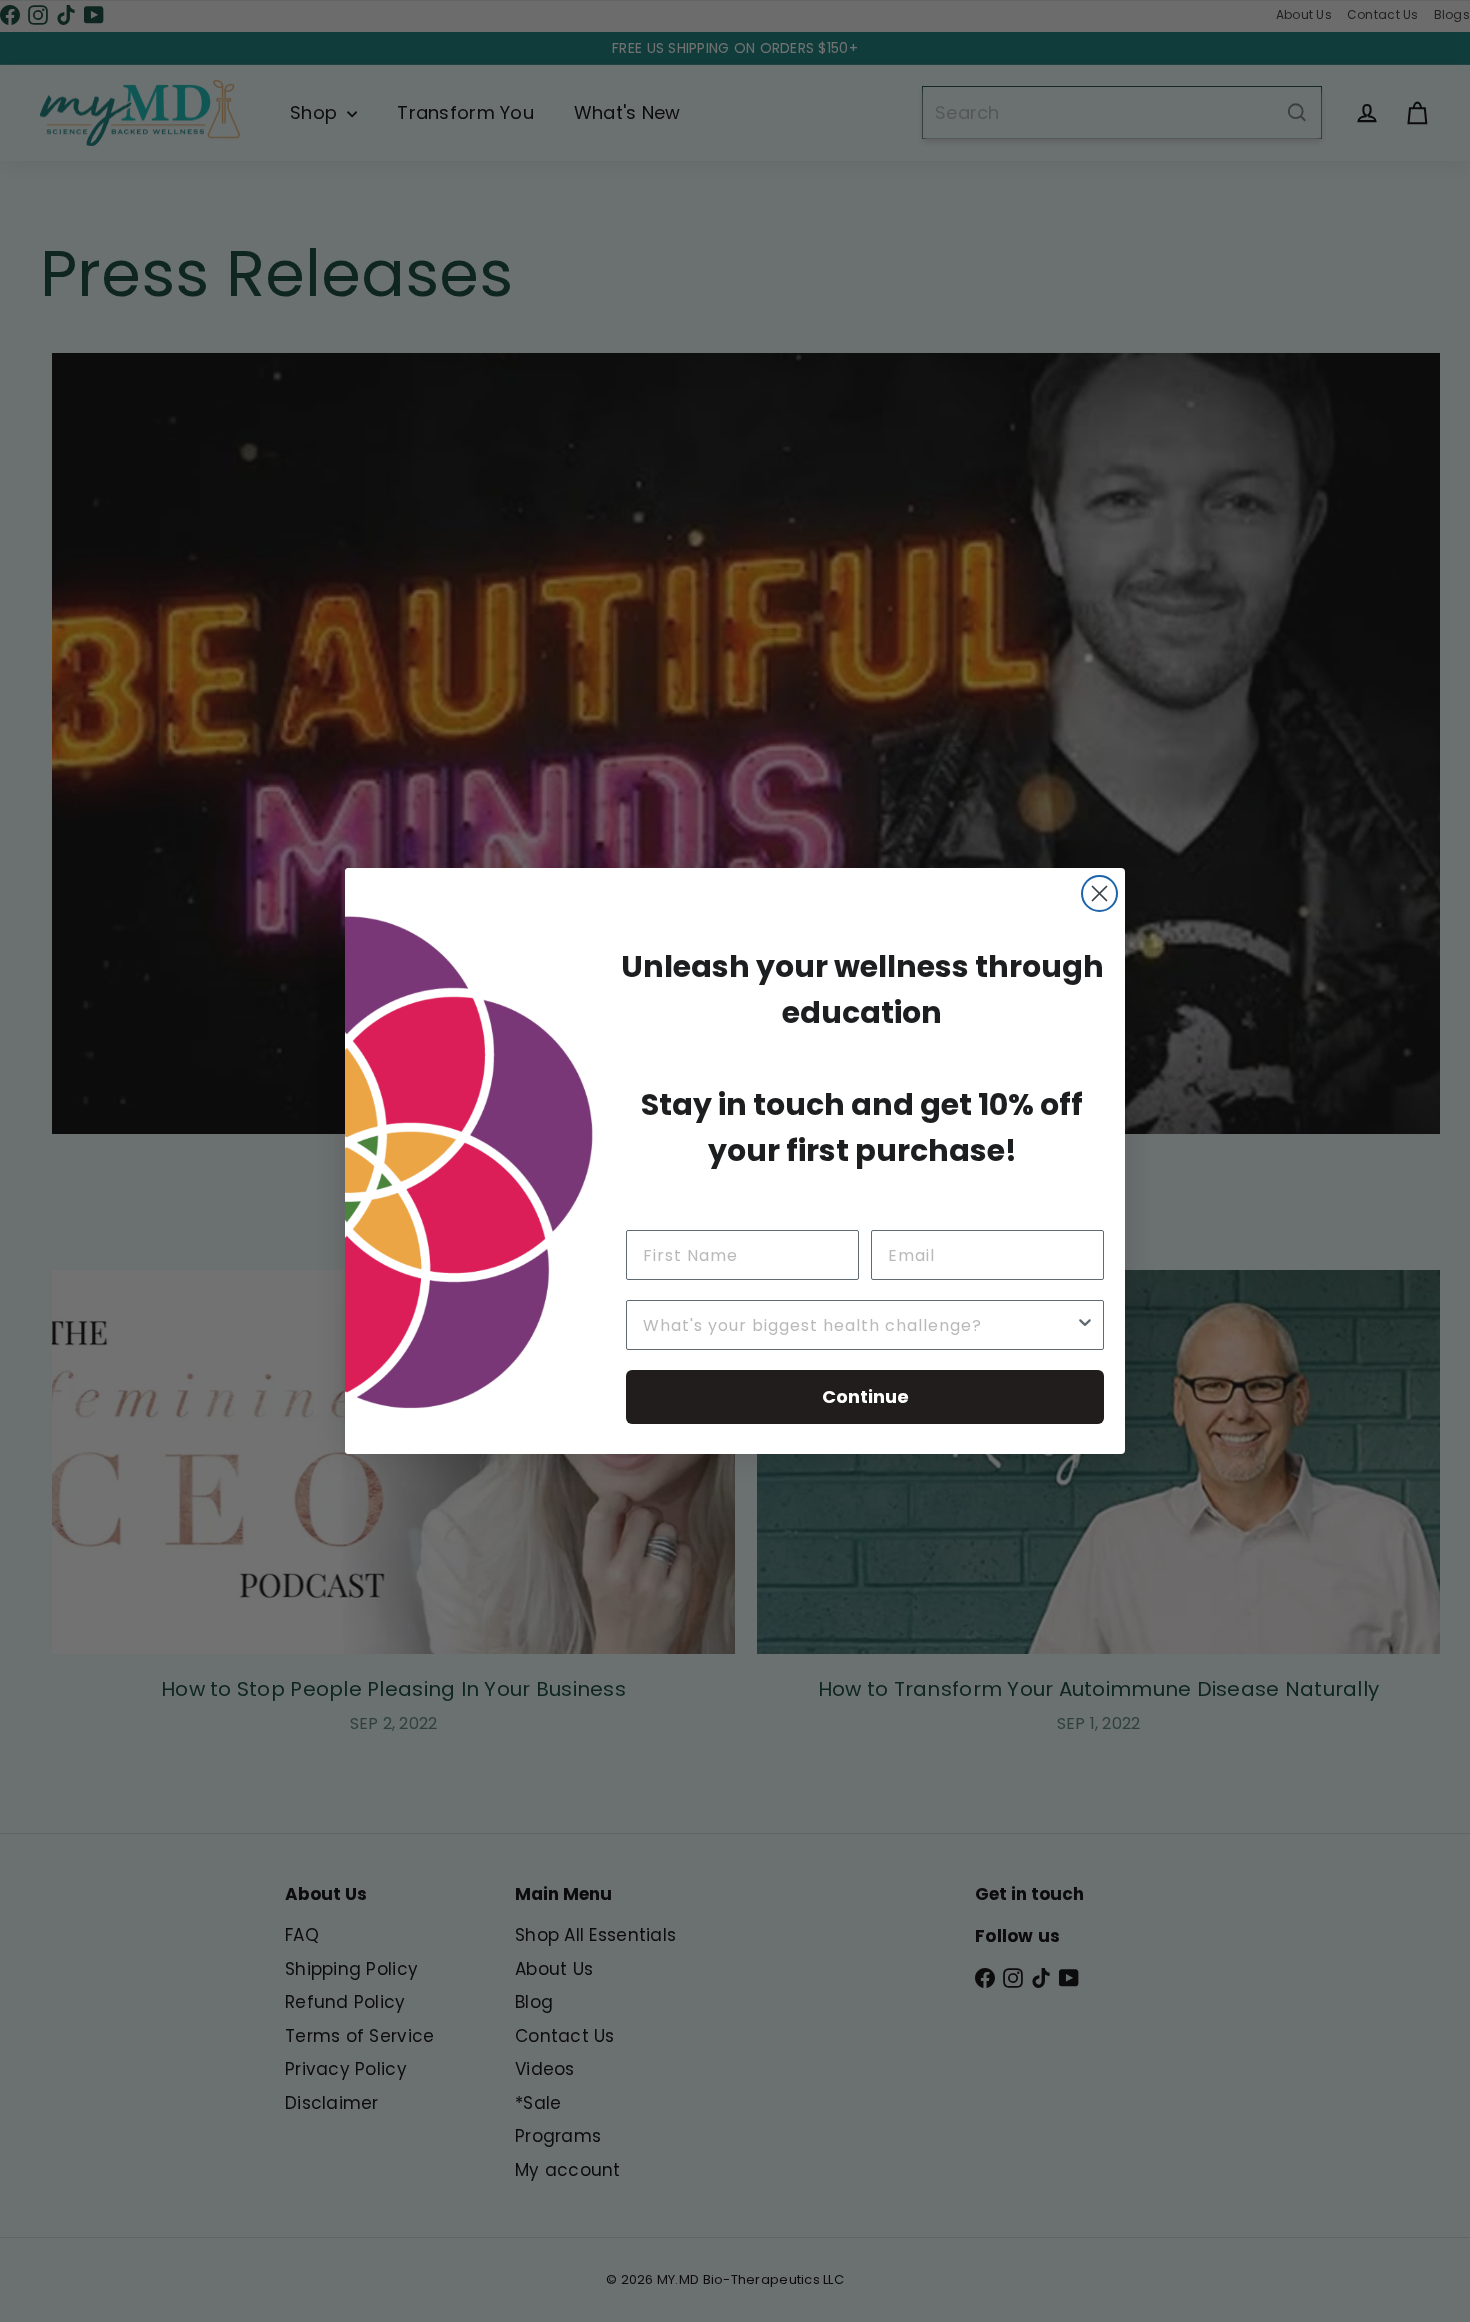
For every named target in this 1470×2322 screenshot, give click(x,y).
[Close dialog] (1099, 893)
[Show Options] (1085, 1325)
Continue (865, 1396)
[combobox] (859, 1325)
